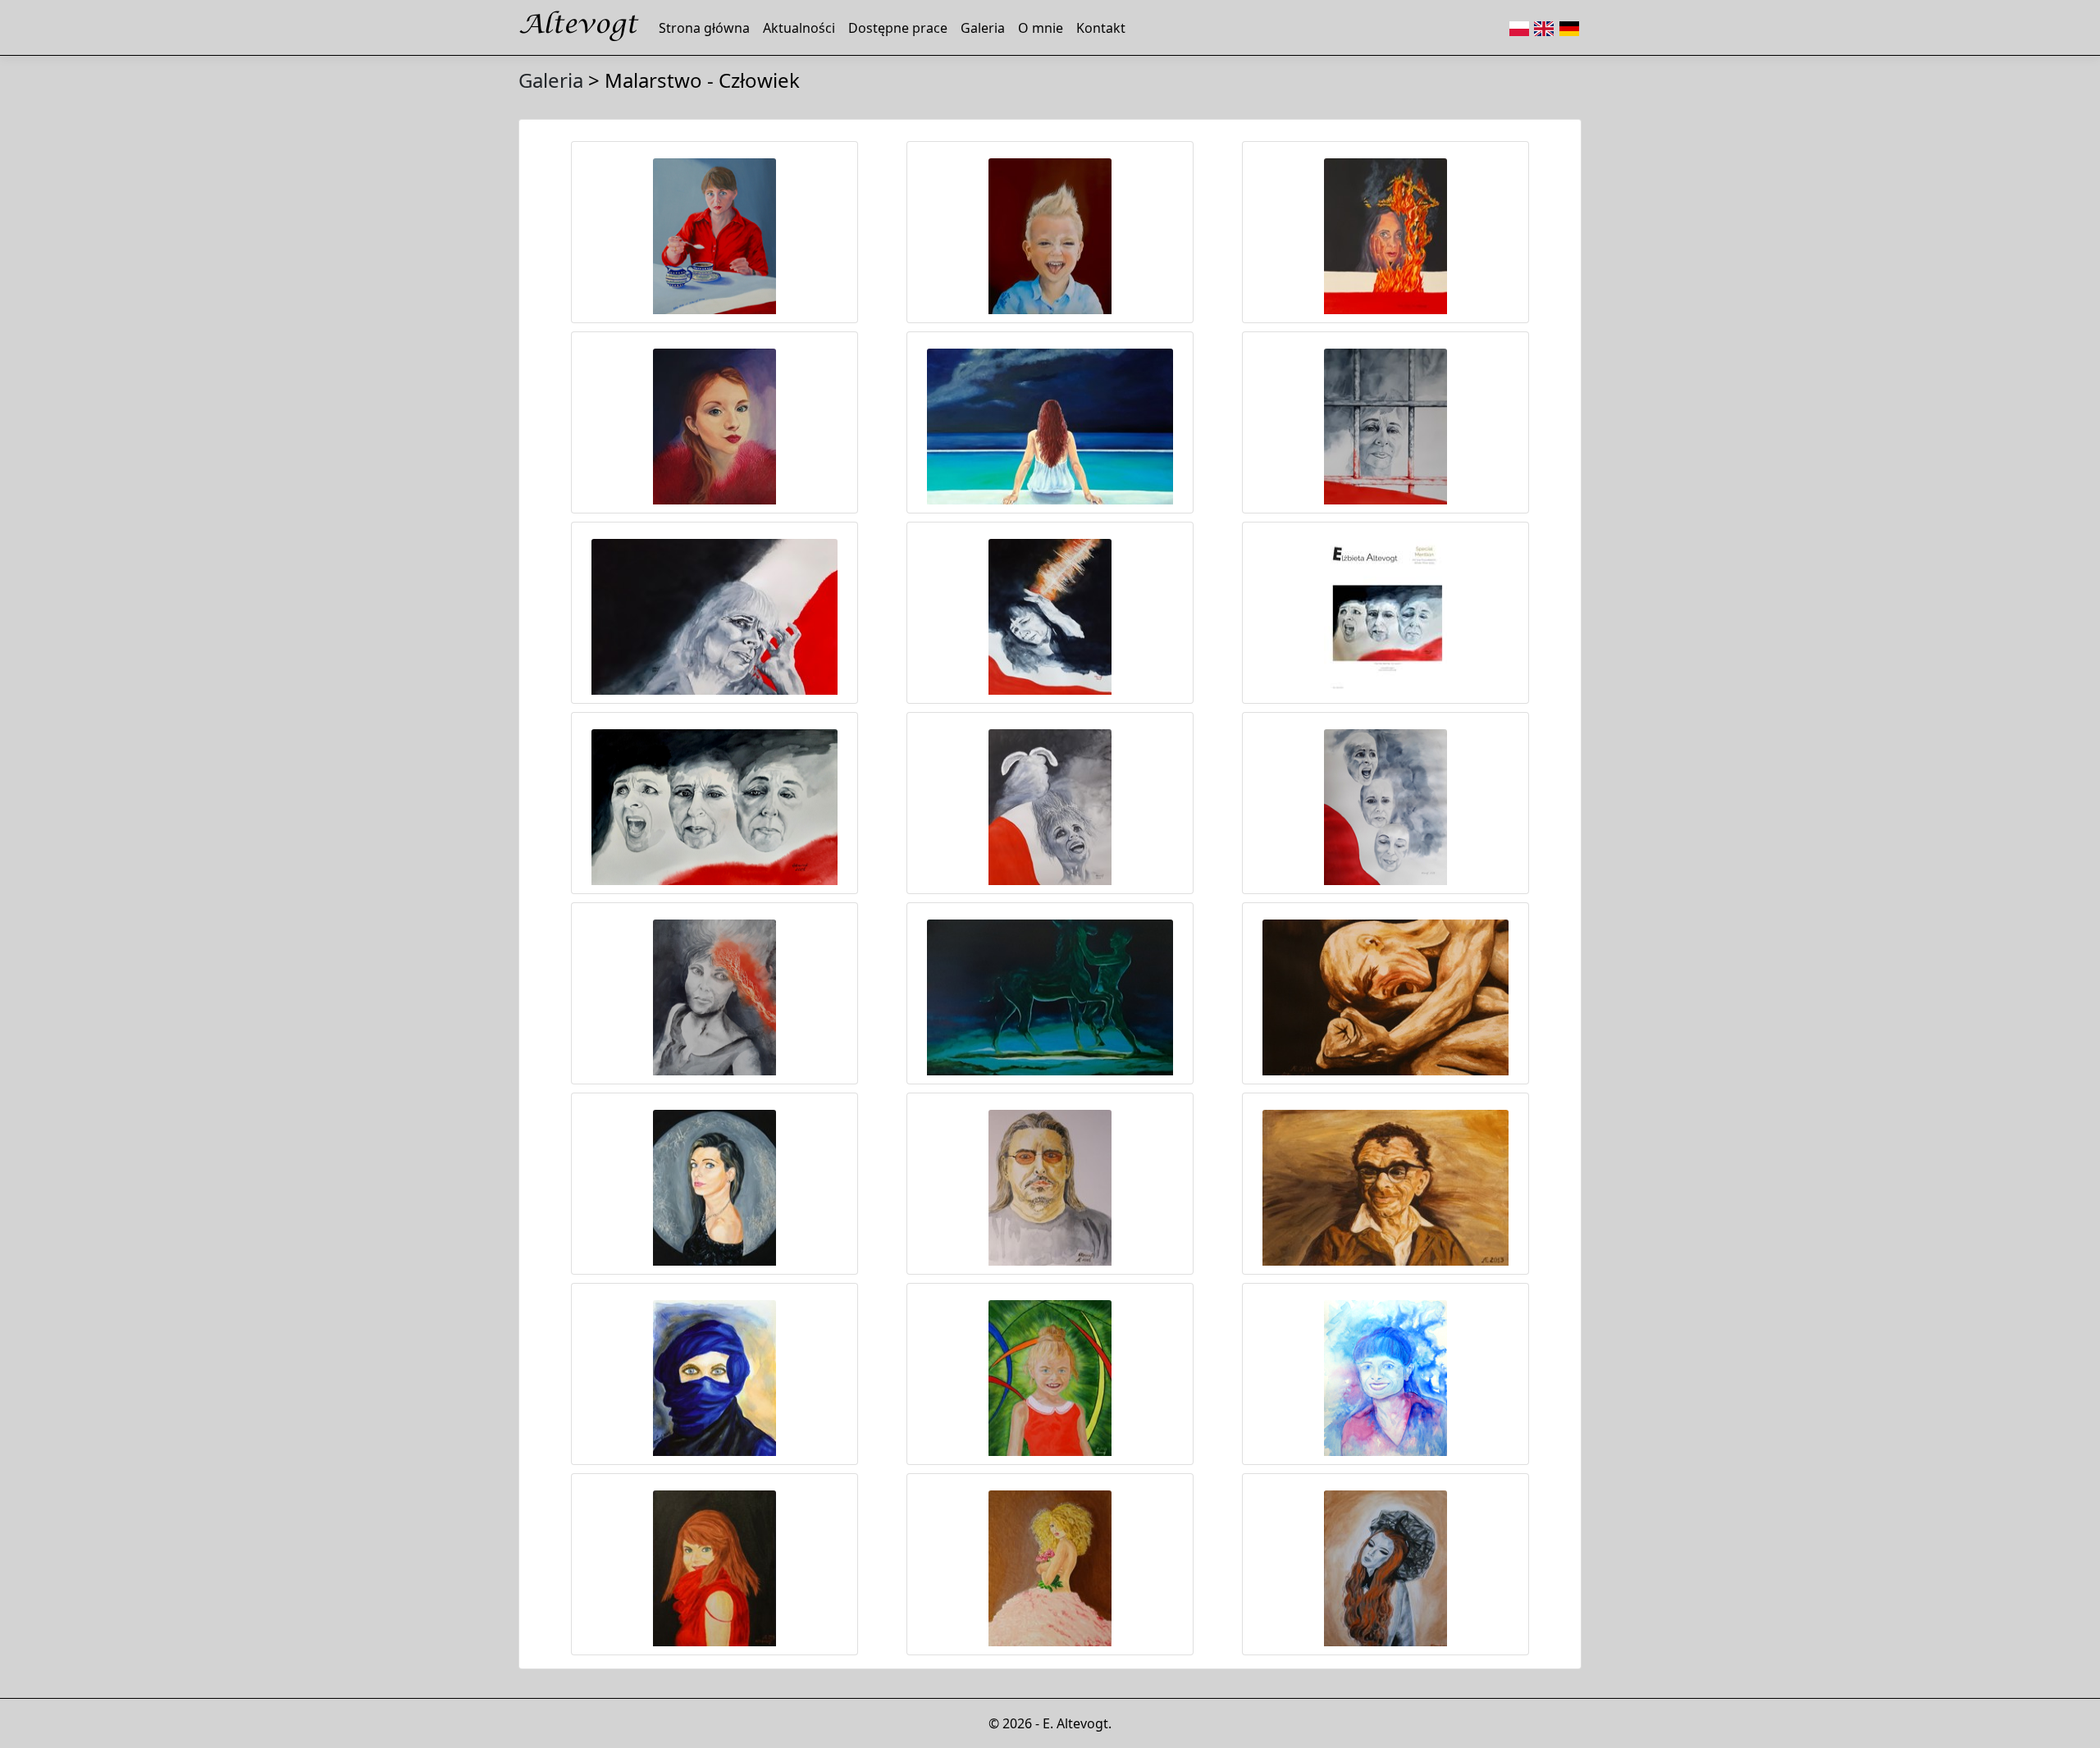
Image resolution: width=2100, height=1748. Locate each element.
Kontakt (1101, 28)
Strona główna (704, 28)
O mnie (1041, 28)
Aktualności (799, 28)
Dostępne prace (898, 28)
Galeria (983, 28)
